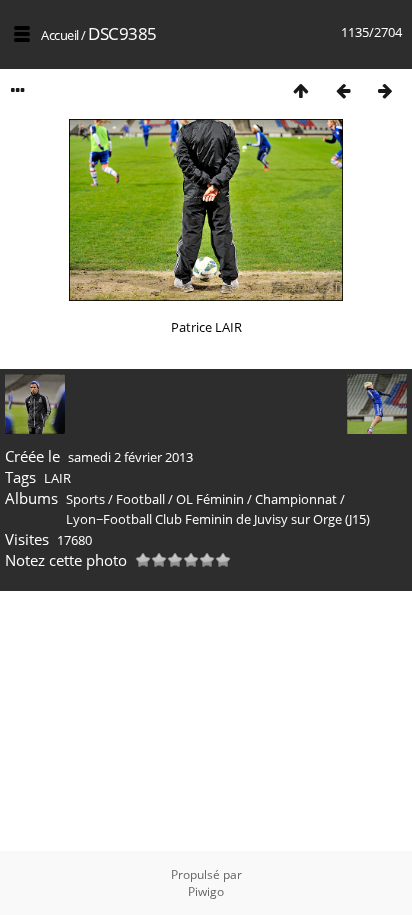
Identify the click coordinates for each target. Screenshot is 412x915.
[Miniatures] (301, 90)
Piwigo (206, 891)
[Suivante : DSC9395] (385, 90)
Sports (85, 499)
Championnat (296, 499)
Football (140, 499)
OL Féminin (210, 499)
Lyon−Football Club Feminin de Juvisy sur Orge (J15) (218, 519)
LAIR (57, 478)
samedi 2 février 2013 (130, 457)
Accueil (60, 35)
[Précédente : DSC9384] (343, 90)
